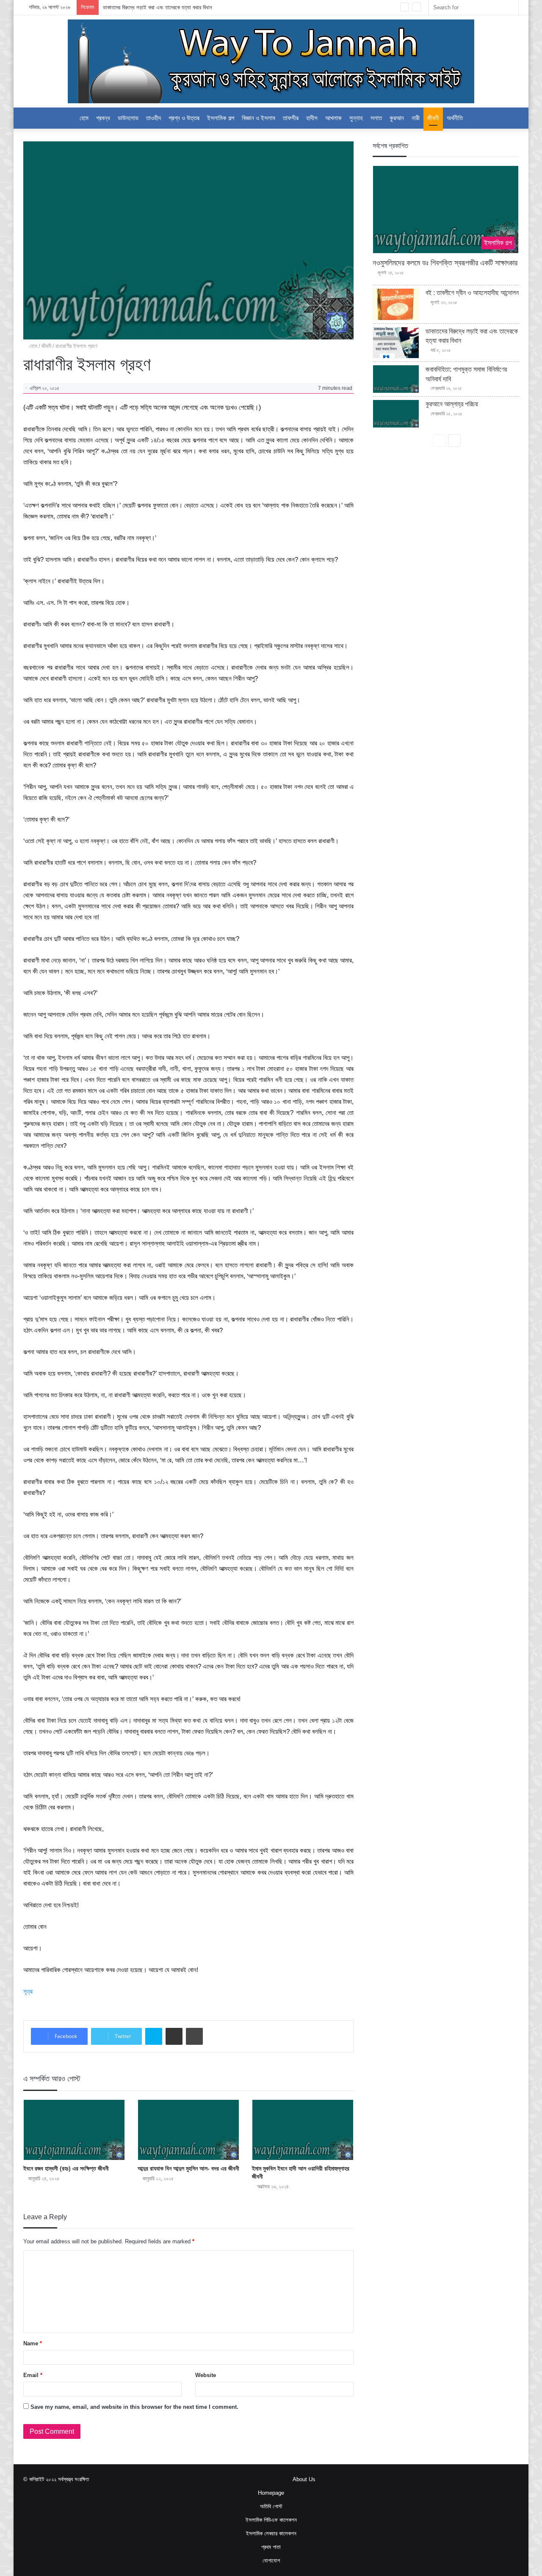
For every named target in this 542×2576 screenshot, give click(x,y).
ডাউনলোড (128, 118)
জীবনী (433, 118)
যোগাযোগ (271, 2561)
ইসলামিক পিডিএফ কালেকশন (271, 2520)
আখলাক (333, 118)
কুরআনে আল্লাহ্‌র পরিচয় (452, 404)
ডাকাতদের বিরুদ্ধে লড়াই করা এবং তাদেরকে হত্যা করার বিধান (158, 7)
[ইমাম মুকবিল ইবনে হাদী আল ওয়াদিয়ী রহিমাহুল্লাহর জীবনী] (303, 2130)
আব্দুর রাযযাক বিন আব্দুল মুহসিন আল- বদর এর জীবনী (188, 2168)
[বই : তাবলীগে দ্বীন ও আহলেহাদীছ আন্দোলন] (396, 304)
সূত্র (28, 1991)
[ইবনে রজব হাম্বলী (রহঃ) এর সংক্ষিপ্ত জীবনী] (74, 2130)
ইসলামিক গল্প (221, 118)
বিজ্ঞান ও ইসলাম (259, 118)
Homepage (271, 2493)
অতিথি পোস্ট (271, 2506)
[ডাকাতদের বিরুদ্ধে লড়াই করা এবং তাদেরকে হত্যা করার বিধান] (396, 343)
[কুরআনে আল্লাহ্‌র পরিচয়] (396, 414)
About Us (304, 2479)
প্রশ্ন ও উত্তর (184, 118)
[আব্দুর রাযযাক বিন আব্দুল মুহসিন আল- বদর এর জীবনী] (188, 2130)
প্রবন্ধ (103, 118)
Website (206, 2375)
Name (33, 2343)
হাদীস (312, 118)
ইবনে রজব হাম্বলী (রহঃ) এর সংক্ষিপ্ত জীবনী (66, 2168)
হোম (32, 346)
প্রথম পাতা (271, 2547)
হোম (84, 118)
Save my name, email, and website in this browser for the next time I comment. (134, 2407)
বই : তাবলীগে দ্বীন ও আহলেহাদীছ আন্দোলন (472, 293)
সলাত (376, 118)
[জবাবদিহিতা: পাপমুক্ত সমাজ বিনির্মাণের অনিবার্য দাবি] (396, 379)
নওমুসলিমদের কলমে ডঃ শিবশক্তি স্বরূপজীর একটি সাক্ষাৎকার (445, 263)
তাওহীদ (153, 118)
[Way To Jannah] (271, 61)
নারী (416, 118)
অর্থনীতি (455, 118)
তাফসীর (291, 118)
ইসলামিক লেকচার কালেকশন (271, 2533)
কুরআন (397, 118)
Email (33, 2375)
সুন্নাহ (356, 118)
